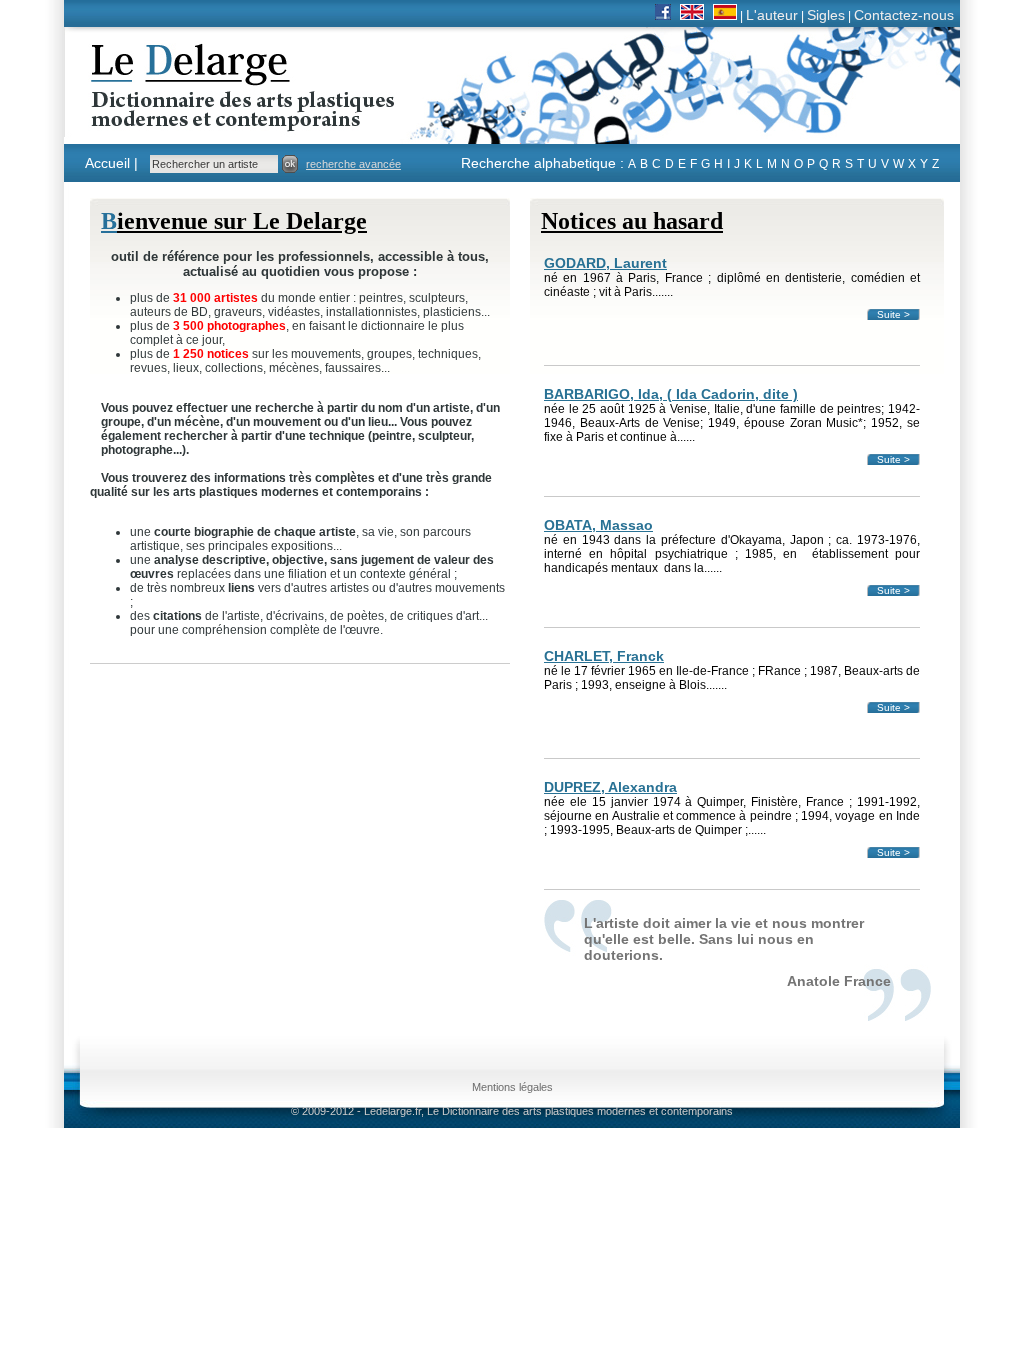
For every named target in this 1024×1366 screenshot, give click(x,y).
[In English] (692, 15)
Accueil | (111, 163)
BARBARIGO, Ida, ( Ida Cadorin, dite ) (671, 394)
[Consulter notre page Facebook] (663, 15)
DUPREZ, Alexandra (610, 787)
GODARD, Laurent (605, 263)
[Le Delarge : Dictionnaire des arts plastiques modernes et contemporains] (180, 119)
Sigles (826, 15)
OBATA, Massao (598, 525)
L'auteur (772, 15)
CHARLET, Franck (604, 656)
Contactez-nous (904, 15)
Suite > (893, 314)
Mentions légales (512, 1087)
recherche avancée (353, 164)
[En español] (725, 15)
